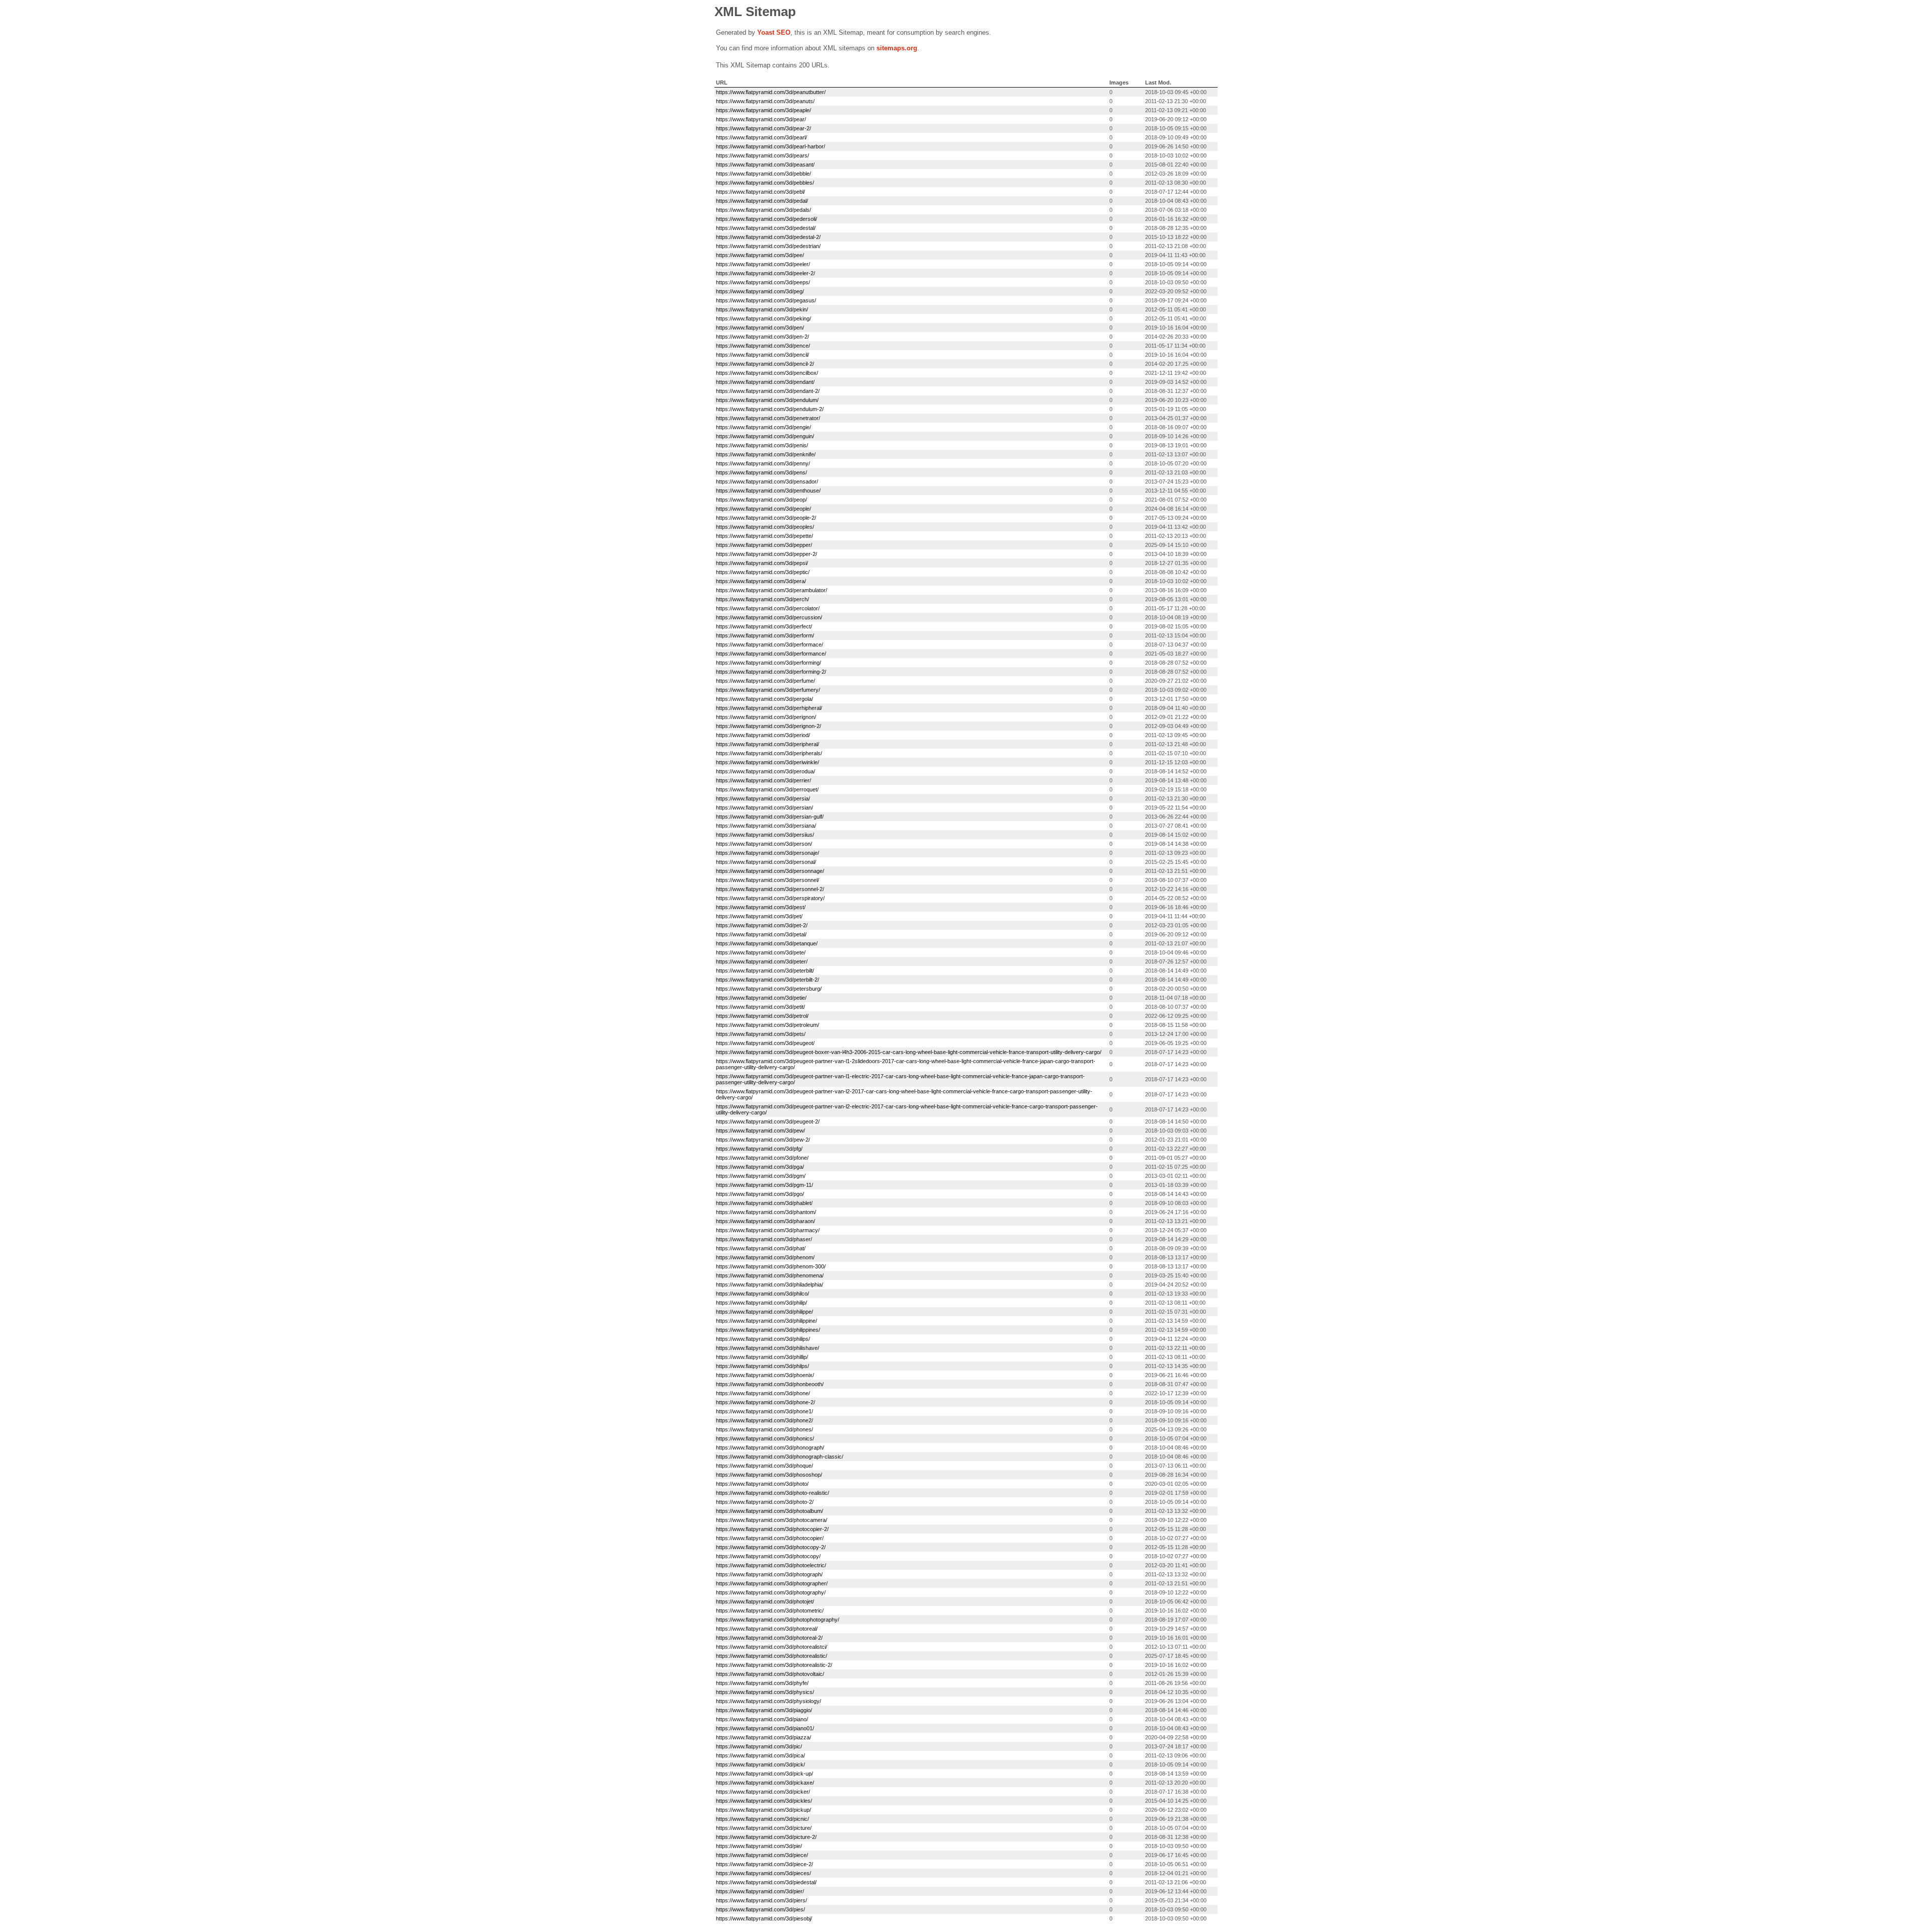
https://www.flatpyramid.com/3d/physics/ (765, 1692)
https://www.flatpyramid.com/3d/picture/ (764, 1828)
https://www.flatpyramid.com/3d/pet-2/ (762, 925)
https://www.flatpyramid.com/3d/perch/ (762, 599)
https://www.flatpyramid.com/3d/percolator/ (768, 608)
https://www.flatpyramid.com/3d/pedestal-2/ (768, 237)
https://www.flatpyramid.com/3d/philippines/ (768, 1330)
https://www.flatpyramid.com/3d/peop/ (761, 500)
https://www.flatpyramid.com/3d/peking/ (763, 318)
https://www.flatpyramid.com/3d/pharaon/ (766, 1221)
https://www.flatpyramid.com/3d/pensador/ (767, 481)
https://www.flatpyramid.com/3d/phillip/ (762, 1357)
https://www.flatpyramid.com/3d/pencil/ (762, 355)
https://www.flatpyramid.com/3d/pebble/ (763, 174)
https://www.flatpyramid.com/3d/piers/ (761, 1900)
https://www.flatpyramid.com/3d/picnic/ (762, 1819)
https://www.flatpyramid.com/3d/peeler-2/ (766, 273)
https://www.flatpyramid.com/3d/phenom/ (765, 1257)
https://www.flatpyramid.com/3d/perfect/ (764, 626)
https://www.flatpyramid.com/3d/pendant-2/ (768, 391)
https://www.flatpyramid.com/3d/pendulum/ (767, 400)
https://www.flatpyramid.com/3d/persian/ (764, 808)
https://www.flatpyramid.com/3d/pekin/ (762, 309)
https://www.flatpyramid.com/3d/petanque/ (767, 943)
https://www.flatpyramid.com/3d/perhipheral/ (769, 708)
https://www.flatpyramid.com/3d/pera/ (761, 581)
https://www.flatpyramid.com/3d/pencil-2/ (765, 364)
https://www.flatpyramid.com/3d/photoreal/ (767, 1629)
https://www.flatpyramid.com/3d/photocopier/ (770, 1538)
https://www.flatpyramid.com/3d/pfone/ (762, 1158)
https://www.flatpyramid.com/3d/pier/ (760, 1891)
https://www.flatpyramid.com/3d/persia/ (763, 798)
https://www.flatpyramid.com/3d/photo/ (762, 1484)
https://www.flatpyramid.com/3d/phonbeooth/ (770, 1384)
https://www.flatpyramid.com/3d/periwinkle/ (768, 762)
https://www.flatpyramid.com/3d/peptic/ (763, 572)
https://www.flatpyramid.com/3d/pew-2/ (763, 1140)
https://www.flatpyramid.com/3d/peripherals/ (769, 753)
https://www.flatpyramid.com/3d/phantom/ (766, 1212)
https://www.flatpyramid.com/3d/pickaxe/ (765, 1783)
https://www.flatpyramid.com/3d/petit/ (760, 1007)
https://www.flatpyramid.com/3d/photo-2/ (765, 1502)
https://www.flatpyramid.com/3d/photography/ (771, 1592)
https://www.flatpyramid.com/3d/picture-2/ (766, 1837)
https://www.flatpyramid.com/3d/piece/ (762, 1855)
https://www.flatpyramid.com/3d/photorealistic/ (772, 1656)
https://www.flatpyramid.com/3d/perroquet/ (767, 789)
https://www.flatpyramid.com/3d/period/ (763, 735)
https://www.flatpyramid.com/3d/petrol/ (762, 1016)
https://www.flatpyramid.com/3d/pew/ (760, 1131)
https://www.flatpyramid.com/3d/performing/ (769, 663)
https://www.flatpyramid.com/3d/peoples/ (765, 527)
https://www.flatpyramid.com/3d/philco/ (762, 1294)
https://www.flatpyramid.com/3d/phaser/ (764, 1239)
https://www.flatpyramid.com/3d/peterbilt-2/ (768, 980)
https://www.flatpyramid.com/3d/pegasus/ (766, 300)
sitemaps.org (897, 48)
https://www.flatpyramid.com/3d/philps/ (762, 1366)
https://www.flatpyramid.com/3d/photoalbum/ (770, 1511)
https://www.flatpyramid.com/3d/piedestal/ (766, 1882)
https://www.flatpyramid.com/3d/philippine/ (767, 1321)
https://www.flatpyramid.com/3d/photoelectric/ (771, 1565)
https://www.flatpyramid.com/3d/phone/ (763, 1393)
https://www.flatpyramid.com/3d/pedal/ (762, 201)
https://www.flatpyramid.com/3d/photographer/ (772, 1583)
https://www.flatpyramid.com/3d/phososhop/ (769, 1475)
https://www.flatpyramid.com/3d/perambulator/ (772, 590)
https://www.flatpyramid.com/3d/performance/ (771, 654)
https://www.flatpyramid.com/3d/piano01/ (765, 1728)
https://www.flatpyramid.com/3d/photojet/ (765, 1601)
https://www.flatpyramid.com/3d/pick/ (760, 1764)
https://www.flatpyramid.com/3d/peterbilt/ (765, 971)
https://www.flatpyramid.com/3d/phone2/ (764, 1420)
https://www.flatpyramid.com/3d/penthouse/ (768, 491)
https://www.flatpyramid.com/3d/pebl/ (760, 192)
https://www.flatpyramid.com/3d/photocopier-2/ (772, 1529)
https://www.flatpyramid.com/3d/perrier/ (763, 780)
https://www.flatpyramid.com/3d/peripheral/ (768, 744)
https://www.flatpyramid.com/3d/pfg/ (759, 1149)
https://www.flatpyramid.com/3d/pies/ (760, 1909)
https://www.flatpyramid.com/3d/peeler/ (763, 264)
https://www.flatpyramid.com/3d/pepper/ (764, 545)
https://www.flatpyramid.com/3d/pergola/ (764, 699)
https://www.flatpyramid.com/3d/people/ (763, 509)
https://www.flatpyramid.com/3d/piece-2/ (764, 1864)
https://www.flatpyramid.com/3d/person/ (764, 844)
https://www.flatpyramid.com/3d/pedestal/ (766, 228)
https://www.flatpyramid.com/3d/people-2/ (766, 518)
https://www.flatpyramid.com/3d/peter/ (762, 961)
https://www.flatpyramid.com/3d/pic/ (759, 1746)
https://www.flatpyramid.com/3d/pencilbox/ (767, 373)
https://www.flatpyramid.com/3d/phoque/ (764, 1466)
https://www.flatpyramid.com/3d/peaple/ (763, 110)
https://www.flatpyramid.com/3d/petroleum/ (768, 1025)
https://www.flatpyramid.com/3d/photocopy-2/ (771, 1547)
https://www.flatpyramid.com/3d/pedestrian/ (768, 246)
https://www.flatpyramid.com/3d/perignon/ (766, 717)
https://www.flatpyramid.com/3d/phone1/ (764, 1411)
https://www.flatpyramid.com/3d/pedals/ (763, 210)
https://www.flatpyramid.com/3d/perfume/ (766, 681)
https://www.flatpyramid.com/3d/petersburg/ (769, 989)
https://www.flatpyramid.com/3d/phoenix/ (765, 1375)
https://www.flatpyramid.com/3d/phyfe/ (762, 1683)
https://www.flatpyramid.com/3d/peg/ (760, 291)
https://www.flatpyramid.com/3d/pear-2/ (763, 128)
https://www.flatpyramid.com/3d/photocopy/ (768, 1556)
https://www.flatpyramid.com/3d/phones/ (764, 1429)
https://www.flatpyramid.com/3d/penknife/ (766, 454)
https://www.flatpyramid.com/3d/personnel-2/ (770, 889)
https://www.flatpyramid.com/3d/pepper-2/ (767, 554)
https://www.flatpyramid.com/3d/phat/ (761, 1248)
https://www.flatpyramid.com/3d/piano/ (762, 1719)
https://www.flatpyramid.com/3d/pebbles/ (765, 183)
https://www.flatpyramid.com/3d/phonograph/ (770, 1448)
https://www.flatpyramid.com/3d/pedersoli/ (767, 219)
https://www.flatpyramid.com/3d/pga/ (760, 1167)
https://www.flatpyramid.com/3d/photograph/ (769, 1574)
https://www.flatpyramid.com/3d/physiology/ (769, 1701)
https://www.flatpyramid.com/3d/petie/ (761, 998)
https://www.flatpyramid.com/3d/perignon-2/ (769, 726)
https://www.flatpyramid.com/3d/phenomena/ (770, 1275)
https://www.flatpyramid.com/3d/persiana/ (766, 826)
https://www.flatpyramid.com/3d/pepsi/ (762, 563)
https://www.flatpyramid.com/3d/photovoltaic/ (770, 1674)
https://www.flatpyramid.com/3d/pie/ (759, 1846)
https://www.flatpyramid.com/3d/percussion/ (769, 617)
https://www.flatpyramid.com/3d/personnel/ (768, 880)
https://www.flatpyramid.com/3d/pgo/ (760, 1194)
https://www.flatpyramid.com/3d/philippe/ (764, 1312)
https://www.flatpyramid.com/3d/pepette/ (764, 536)
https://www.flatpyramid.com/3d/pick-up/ (764, 1774)
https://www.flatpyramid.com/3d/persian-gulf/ (770, 817)
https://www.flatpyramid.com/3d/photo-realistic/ (773, 1493)
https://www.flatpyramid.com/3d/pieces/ (763, 1873)
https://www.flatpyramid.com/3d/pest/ (761, 907)
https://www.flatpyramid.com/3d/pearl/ (761, 137)
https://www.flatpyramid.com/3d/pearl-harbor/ (771, 146)
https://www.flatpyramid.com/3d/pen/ (760, 328)
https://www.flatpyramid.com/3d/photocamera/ (772, 1520)
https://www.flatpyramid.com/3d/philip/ (761, 1303)
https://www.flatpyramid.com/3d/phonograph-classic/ (780, 1457)
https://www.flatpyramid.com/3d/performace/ (770, 645)
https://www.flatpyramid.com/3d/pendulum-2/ (770, 409)
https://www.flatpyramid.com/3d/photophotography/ (778, 1620)
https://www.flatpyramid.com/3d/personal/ (766, 862)
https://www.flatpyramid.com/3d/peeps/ (763, 282)
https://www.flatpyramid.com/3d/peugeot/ (765, 1043)
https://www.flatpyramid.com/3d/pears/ (762, 155)
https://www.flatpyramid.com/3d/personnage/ (770, 871)
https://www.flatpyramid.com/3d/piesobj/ (764, 1918)
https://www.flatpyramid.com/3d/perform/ (765, 635)
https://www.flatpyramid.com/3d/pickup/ (763, 1810)
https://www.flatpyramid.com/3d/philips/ (763, 1339)
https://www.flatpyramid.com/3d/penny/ (763, 463)
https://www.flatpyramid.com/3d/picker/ (763, 1792)
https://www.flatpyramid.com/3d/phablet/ (764, 1203)
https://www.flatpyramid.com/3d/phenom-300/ (771, 1266)
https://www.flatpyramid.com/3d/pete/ (761, 952)
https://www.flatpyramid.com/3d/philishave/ (768, 1348)
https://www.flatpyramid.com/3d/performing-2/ (771, 672)
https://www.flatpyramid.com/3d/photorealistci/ (772, 1647)
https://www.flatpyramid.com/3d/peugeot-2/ (768, 1121)
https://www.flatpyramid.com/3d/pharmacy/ (768, 1230)
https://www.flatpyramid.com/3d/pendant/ (765, 382)
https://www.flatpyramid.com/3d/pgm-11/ (764, 1185)
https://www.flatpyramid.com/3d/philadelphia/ (770, 1284)
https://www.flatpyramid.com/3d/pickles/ (764, 1801)
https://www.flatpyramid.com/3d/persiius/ (765, 835)
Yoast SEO (774, 32)
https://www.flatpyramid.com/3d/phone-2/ (766, 1402)
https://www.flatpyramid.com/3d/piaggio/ (764, 1710)
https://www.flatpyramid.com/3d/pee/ (760, 255)
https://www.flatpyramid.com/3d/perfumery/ (768, 690)
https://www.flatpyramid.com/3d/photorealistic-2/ (774, 1665)
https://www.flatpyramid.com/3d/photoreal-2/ (769, 1638)
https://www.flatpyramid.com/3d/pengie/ (763, 427)
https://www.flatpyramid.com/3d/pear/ (761, 119)
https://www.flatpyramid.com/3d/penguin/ (765, 436)
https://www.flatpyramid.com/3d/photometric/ (770, 1611)
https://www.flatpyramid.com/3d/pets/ (761, 1034)
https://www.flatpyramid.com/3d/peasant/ (765, 165)
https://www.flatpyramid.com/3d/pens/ (761, 472)
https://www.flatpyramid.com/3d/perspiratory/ (770, 898)
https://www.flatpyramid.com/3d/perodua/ (766, 771)
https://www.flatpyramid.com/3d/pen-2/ (762, 337)
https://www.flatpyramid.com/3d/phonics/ (765, 1438)
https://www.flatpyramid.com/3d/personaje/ (768, 853)
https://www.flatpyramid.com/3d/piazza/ (763, 1737)
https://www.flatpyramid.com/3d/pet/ (759, 916)
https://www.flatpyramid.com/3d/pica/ (760, 1755)
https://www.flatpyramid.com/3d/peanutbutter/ (771, 92)
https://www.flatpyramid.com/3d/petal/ (761, 934)
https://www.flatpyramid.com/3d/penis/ (762, 445)
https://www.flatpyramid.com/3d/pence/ (763, 346)
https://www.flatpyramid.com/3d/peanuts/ (765, 101)
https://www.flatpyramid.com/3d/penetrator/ (768, 418)
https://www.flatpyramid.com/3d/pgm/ (761, 1176)
